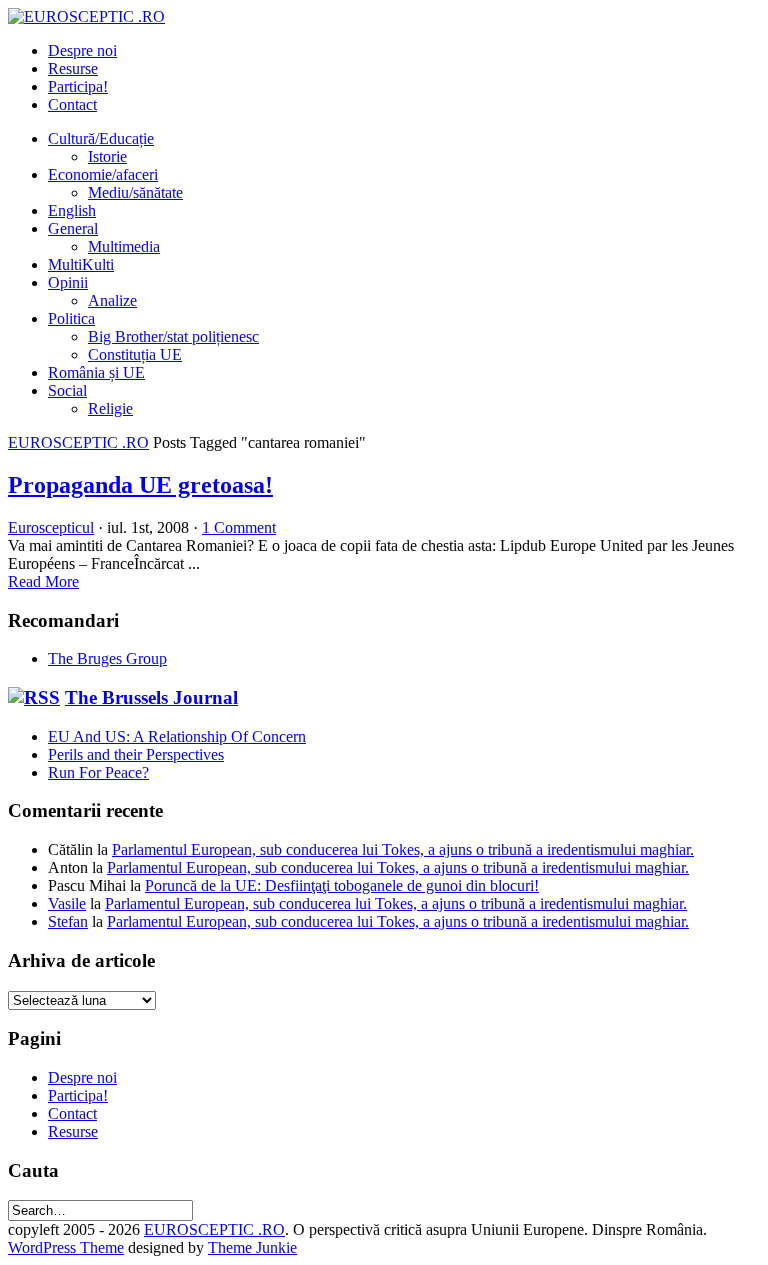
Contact (72, 104)
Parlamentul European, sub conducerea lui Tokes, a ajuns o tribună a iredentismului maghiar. (403, 849)
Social (67, 390)
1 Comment (239, 527)
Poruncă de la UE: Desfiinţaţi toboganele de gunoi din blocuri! (342, 885)
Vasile (67, 903)
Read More (43, 581)
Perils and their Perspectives (136, 754)
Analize (112, 300)
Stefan (68, 921)
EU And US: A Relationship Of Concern (177, 736)
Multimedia (124, 246)
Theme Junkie (252, 1247)
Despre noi (82, 50)
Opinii (68, 282)
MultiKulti (81, 264)
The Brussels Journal (151, 697)
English (72, 210)
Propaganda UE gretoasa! (140, 485)
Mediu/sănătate (135, 192)
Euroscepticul (51, 527)
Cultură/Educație (101, 138)
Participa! (78, 86)
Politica (71, 318)
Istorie (107, 156)
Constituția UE (135, 354)
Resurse (73, 68)
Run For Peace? (98, 772)
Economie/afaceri (103, 174)
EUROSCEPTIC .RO (78, 442)
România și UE (96, 372)
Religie (110, 408)
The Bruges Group (107, 658)
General (73, 228)
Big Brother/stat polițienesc (173, 336)
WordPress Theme (66, 1247)
